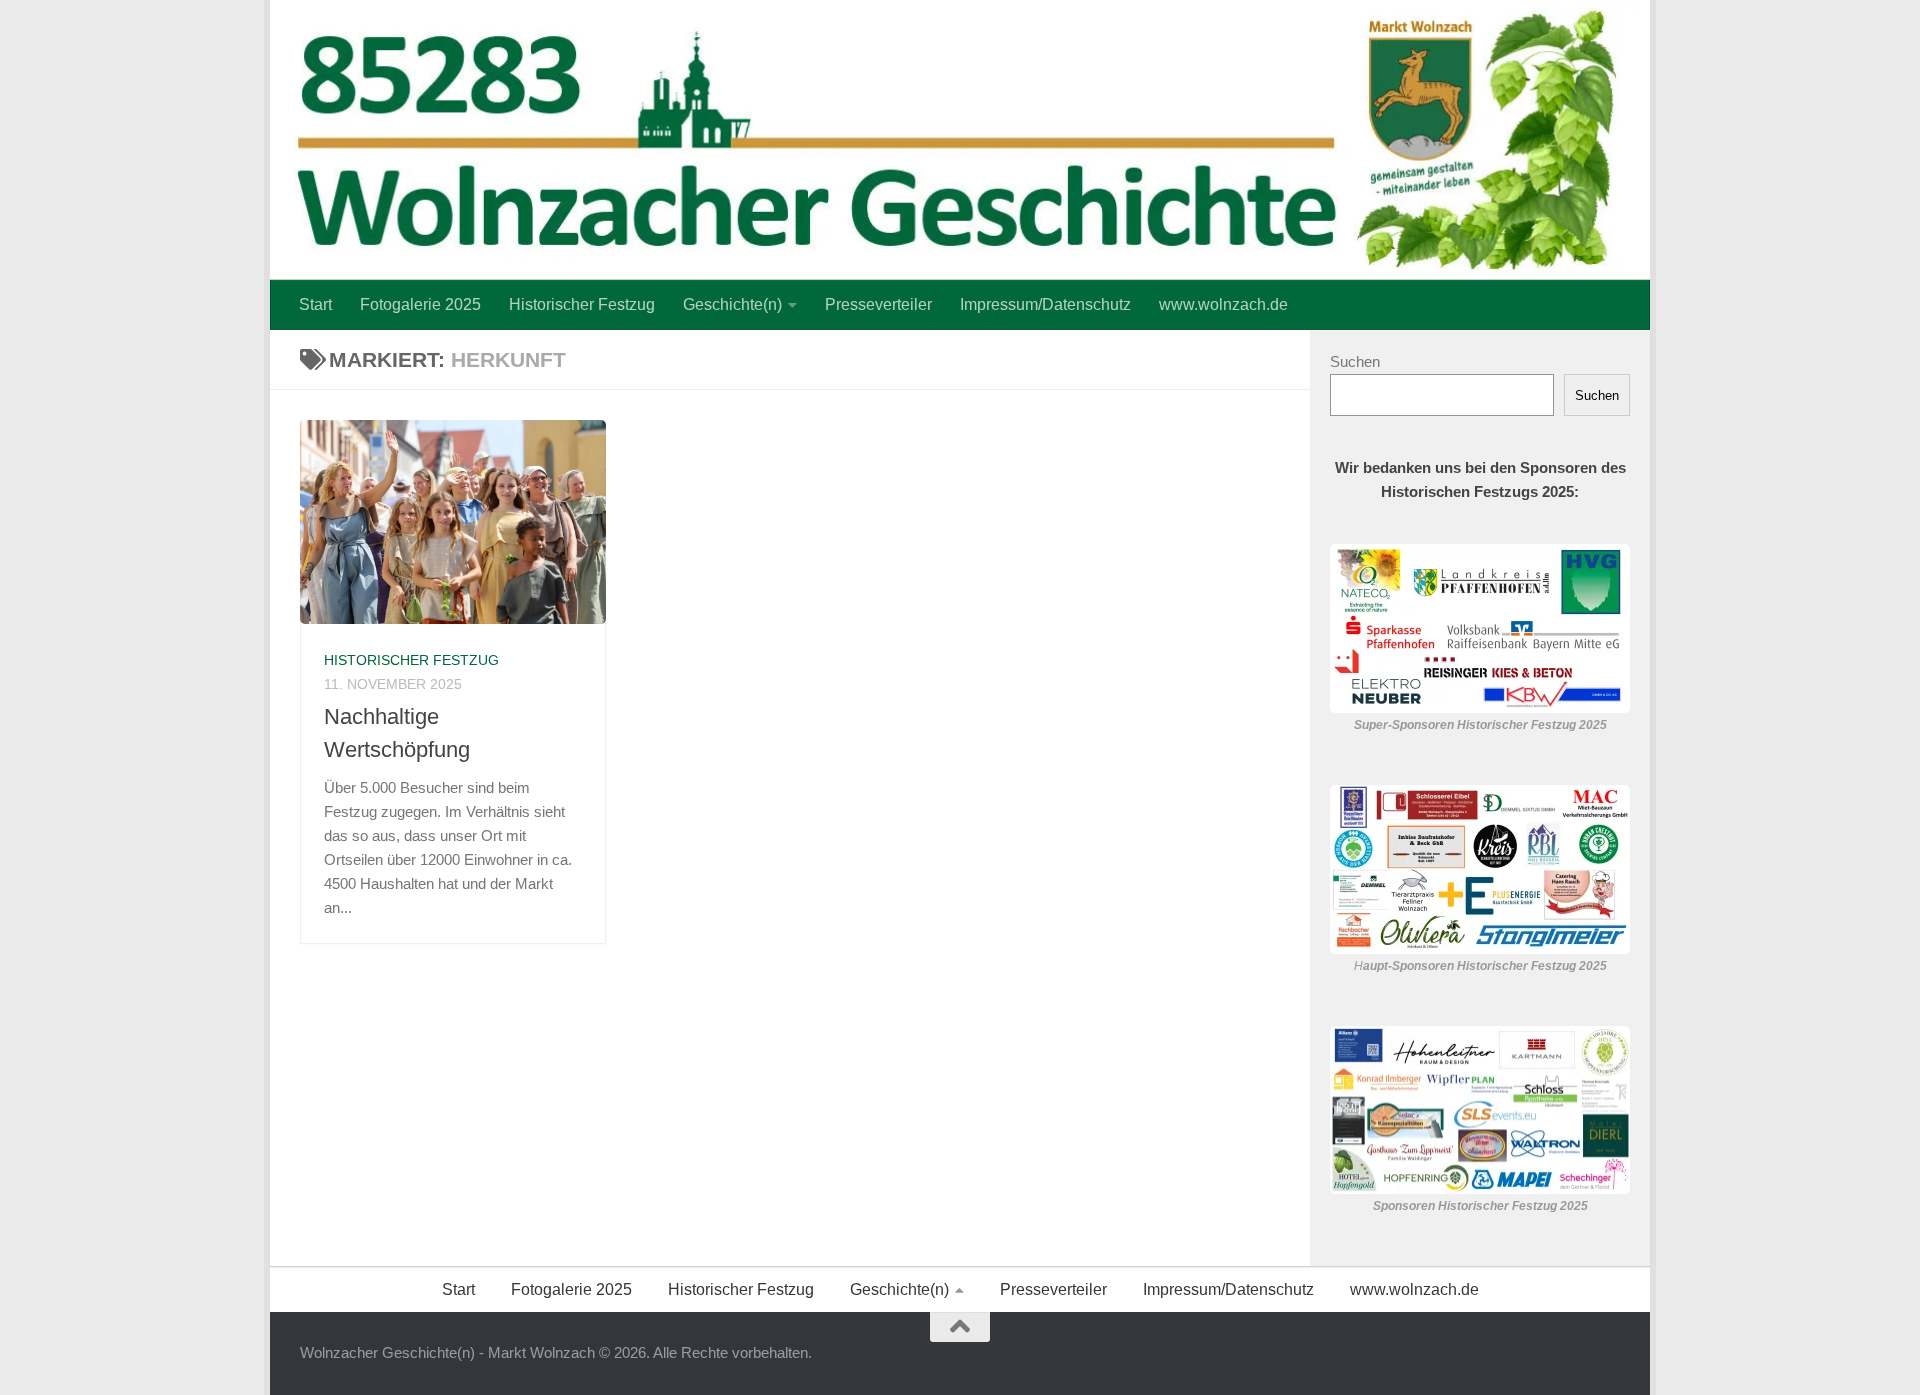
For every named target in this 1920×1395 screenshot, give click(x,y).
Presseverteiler (878, 304)
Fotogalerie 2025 (420, 304)
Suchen (1355, 361)
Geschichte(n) (732, 304)
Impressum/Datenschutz (1045, 304)
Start (315, 304)
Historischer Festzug (582, 304)
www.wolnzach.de (1223, 304)
